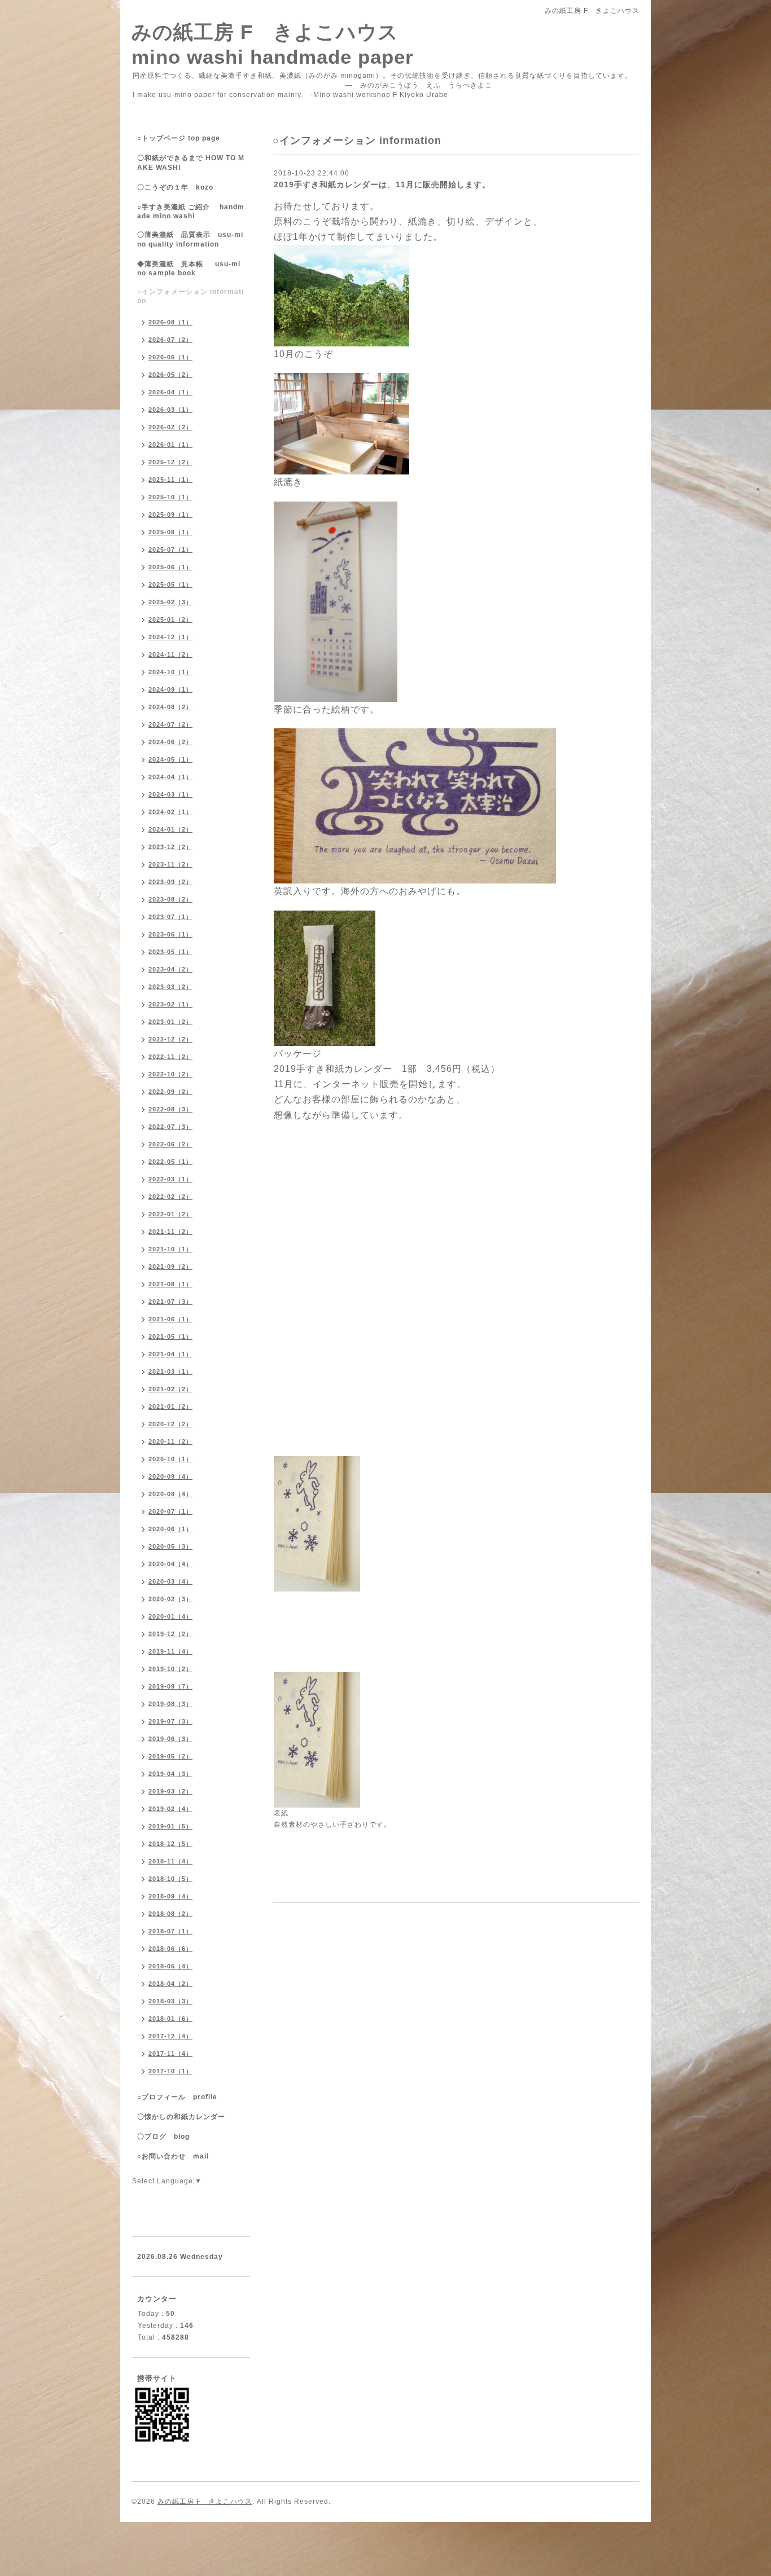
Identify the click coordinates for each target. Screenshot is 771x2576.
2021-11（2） (170, 1232)
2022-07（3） (170, 1127)
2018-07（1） (170, 1931)
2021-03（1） (170, 1371)
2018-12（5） (170, 1844)
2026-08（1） (170, 322)
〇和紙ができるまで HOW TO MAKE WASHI (191, 163)
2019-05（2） (170, 1756)
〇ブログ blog (163, 2137)
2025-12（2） (170, 462)
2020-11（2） (170, 1441)
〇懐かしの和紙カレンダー (189, 2117)
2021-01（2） (170, 1406)
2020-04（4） (170, 1564)
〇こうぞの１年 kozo (175, 187)
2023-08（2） (170, 899)
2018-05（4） (170, 1966)
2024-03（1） (170, 794)
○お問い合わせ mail (173, 2156)
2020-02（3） (170, 1599)
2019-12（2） (170, 1634)
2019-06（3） (170, 1739)
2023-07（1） (170, 917)
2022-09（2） (170, 1092)
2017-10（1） (170, 2071)
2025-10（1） (170, 497)
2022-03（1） (170, 1179)
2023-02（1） (170, 1004)
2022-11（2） (170, 1057)
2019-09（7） (170, 1686)
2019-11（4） (170, 1651)
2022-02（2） (170, 1197)
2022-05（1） (170, 1162)
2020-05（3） (170, 1546)
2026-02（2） (170, 427)
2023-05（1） (170, 952)
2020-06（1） (170, 1529)
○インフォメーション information (190, 296)
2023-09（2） (170, 882)
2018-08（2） (170, 1914)
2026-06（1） (170, 357)
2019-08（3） (170, 1704)
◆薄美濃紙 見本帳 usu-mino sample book (189, 269)
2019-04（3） (170, 1774)
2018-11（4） (170, 1861)
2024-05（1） (170, 759)
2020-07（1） (170, 1511)
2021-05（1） (170, 1337)
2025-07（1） (170, 550)
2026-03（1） (170, 410)
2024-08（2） (170, 707)
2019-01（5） (170, 1826)
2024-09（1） (170, 689)
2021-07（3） (170, 1302)
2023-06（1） (170, 934)
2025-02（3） (170, 602)
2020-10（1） (170, 1459)
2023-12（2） (170, 847)
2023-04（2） (170, 969)
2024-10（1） (170, 672)
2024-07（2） (170, 724)
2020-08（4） (170, 1494)
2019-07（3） (170, 1721)
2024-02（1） (170, 812)
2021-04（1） (170, 1354)
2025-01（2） (170, 619)
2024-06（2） (170, 742)
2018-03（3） (170, 2001)
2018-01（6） (170, 2019)
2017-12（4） (170, 2036)
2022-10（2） (170, 1074)
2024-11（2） (170, 654)
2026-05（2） (170, 375)
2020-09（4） (170, 1476)
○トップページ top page (179, 138)
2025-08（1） (170, 532)
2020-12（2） (170, 1424)
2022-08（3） (170, 1109)
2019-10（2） (170, 1669)
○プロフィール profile (177, 2097)
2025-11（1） (170, 480)
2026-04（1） (170, 392)
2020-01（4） (170, 1616)
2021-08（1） (170, 1284)
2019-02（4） (170, 1809)
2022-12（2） (170, 1039)
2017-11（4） (170, 2054)
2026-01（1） (170, 445)
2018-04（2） (170, 1984)
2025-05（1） (170, 584)
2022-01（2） (170, 1214)
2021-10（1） (170, 1249)
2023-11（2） (170, 864)
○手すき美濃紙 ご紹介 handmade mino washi (191, 212)
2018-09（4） (170, 1896)
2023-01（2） (170, 1022)
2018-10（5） (170, 1879)
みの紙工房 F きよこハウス (205, 2502)
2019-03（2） (170, 1791)
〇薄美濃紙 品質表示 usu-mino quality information (190, 239)
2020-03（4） (170, 1581)
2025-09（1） (170, 515)
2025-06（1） (170, 567)
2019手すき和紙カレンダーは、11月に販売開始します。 (382, 184)
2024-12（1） (170, 637)
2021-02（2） (170, 1389)
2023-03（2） (170, 987)
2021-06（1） (170, 1319)
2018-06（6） (170, 1949)
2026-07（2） (170, 340)
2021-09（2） (170, 1267)
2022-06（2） (170, 1144)
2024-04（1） (170, 777)
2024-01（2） (170, 829)
